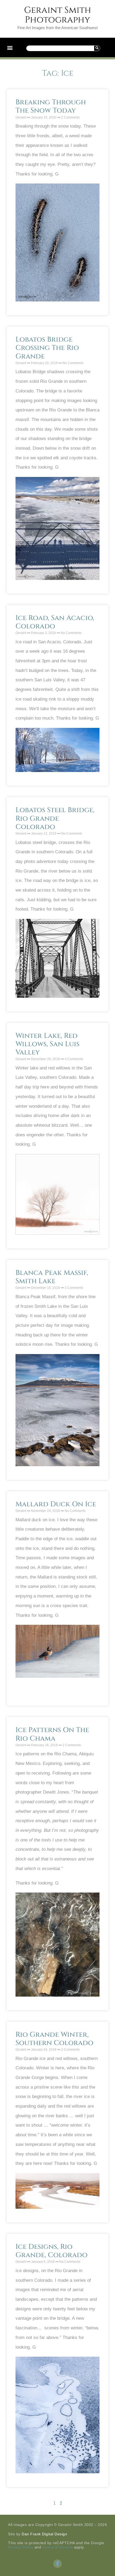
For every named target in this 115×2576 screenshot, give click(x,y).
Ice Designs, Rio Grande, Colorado (51, 2251)
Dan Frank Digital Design (44, 2534)
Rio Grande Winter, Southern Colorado (54, 2039)
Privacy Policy (21, 2547)
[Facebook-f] (57, 2564)
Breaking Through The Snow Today (51, 106)
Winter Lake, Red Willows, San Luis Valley (47, 1044)
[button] (10, 47)
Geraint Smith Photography (58, 15)
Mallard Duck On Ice (56, 1504)
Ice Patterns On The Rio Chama (52, 1734)
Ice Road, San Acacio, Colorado (55, 622)
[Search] (97, 48)
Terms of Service (58, 2547)
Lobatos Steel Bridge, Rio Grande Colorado (55, 818)
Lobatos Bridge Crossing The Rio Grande (47, 348)
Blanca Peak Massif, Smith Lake (52, 1277)
